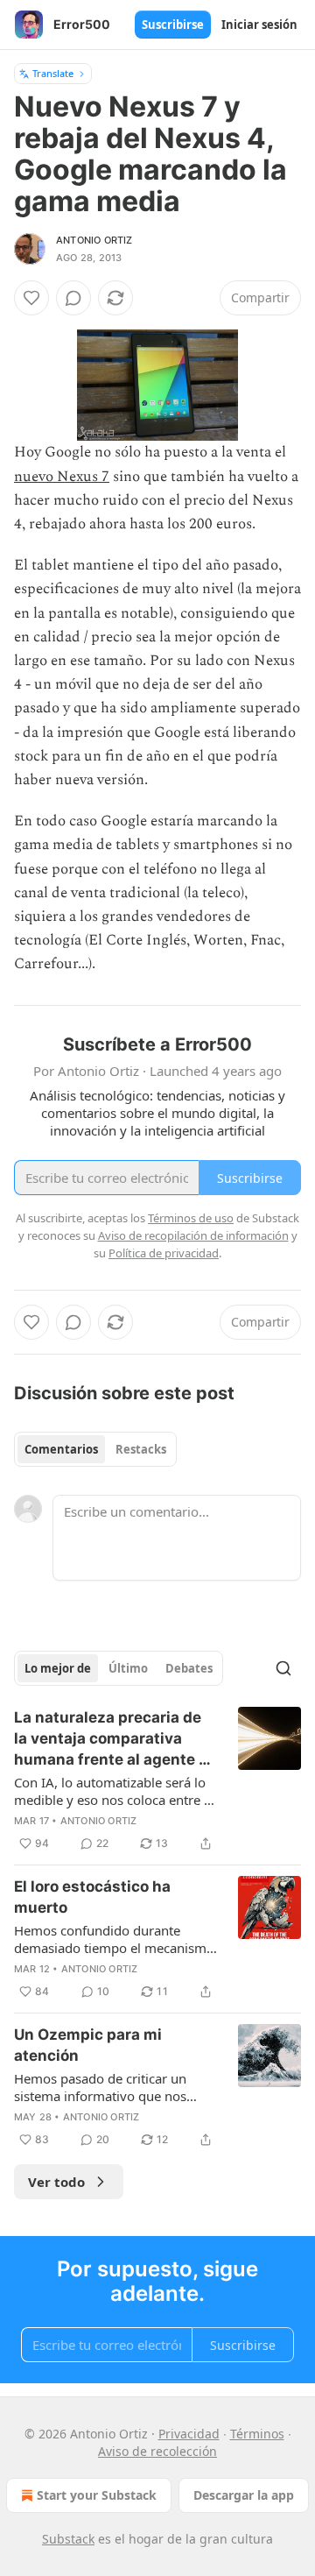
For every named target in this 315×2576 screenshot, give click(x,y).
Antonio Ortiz (94, 240)
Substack (68, 2539)
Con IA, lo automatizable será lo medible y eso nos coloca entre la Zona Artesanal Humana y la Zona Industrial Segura (114, 1791)
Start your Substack (97, 2495)
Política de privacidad (164, 1253)
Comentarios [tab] (61, 1449)
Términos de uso (191, 1218)
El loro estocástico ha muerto (92, 1897)
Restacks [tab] (141, 1449)
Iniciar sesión (259, 25)
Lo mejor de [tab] (58, 1668)
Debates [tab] (189, 1668)
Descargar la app (244, 2495)
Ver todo (56, 2182)
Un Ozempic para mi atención (88, 2045)
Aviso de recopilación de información (193, 1235)
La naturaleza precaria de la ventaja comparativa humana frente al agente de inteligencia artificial (115, 1739)
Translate (53, 73)
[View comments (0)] (73, 298)
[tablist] (95, 1449)
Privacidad (189, 2434)
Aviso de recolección (157, 2451)
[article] (157, 1780)
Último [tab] (128, 1668)
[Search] (283, 1668)
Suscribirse (173, 25)
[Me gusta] (31, 298)
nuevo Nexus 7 (62, 477)
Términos (257, 2434)
